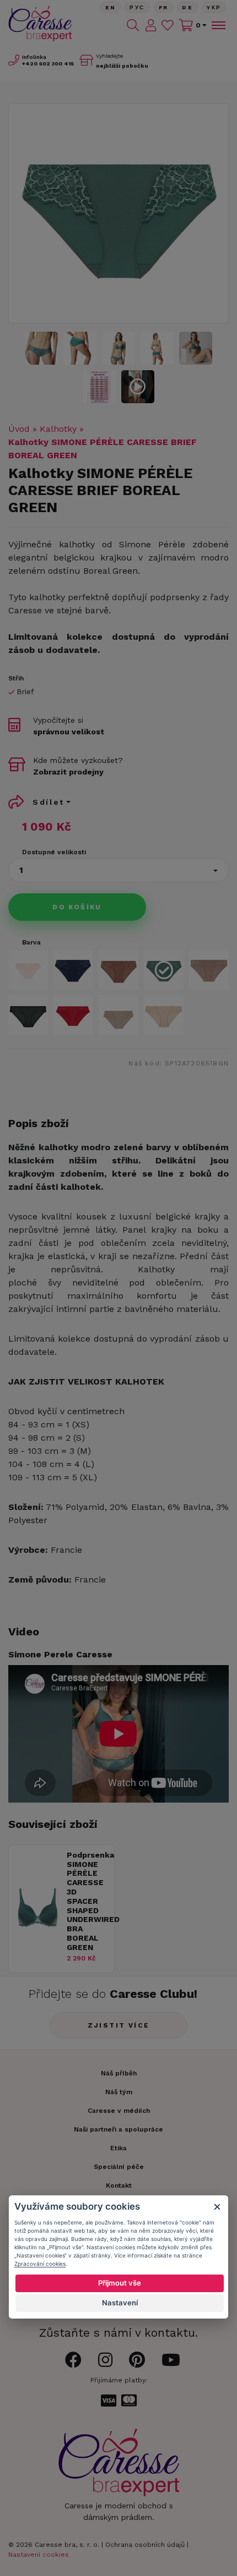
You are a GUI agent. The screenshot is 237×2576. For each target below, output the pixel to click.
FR (164, 7)
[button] (118, 870)
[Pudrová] (28, 970)
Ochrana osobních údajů (145, 2545)
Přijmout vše (120, 2283)
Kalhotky (58, 429)
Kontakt (119, 2185)
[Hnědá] (118, 970)
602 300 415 (48, 64)
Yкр (214, 7)
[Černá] (28, 1015)
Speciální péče (119, 2167)
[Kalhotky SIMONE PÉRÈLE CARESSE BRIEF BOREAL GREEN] (99, 387)
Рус (137, 7)
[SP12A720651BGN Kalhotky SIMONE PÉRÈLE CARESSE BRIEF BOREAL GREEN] (118, 213)
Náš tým (119, 2092)
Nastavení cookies (39, 2555)
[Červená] (73, 1015)
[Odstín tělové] (209, 970)
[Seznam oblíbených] (168, 25)
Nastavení (120, 2303)
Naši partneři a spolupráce (118, 2129)
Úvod (19, 429)
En (111, 7)
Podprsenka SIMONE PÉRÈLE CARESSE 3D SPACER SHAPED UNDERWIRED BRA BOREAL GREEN (88, 1901)
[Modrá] (73, 970)
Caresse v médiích (119, 2111)
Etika (118, 2148)
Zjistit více (119, 2025)
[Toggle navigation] (218, 25)
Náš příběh (119, 2073)
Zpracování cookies (40, 2264)
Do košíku (77, 907)
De (187, 7)
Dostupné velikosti (54, 852)
